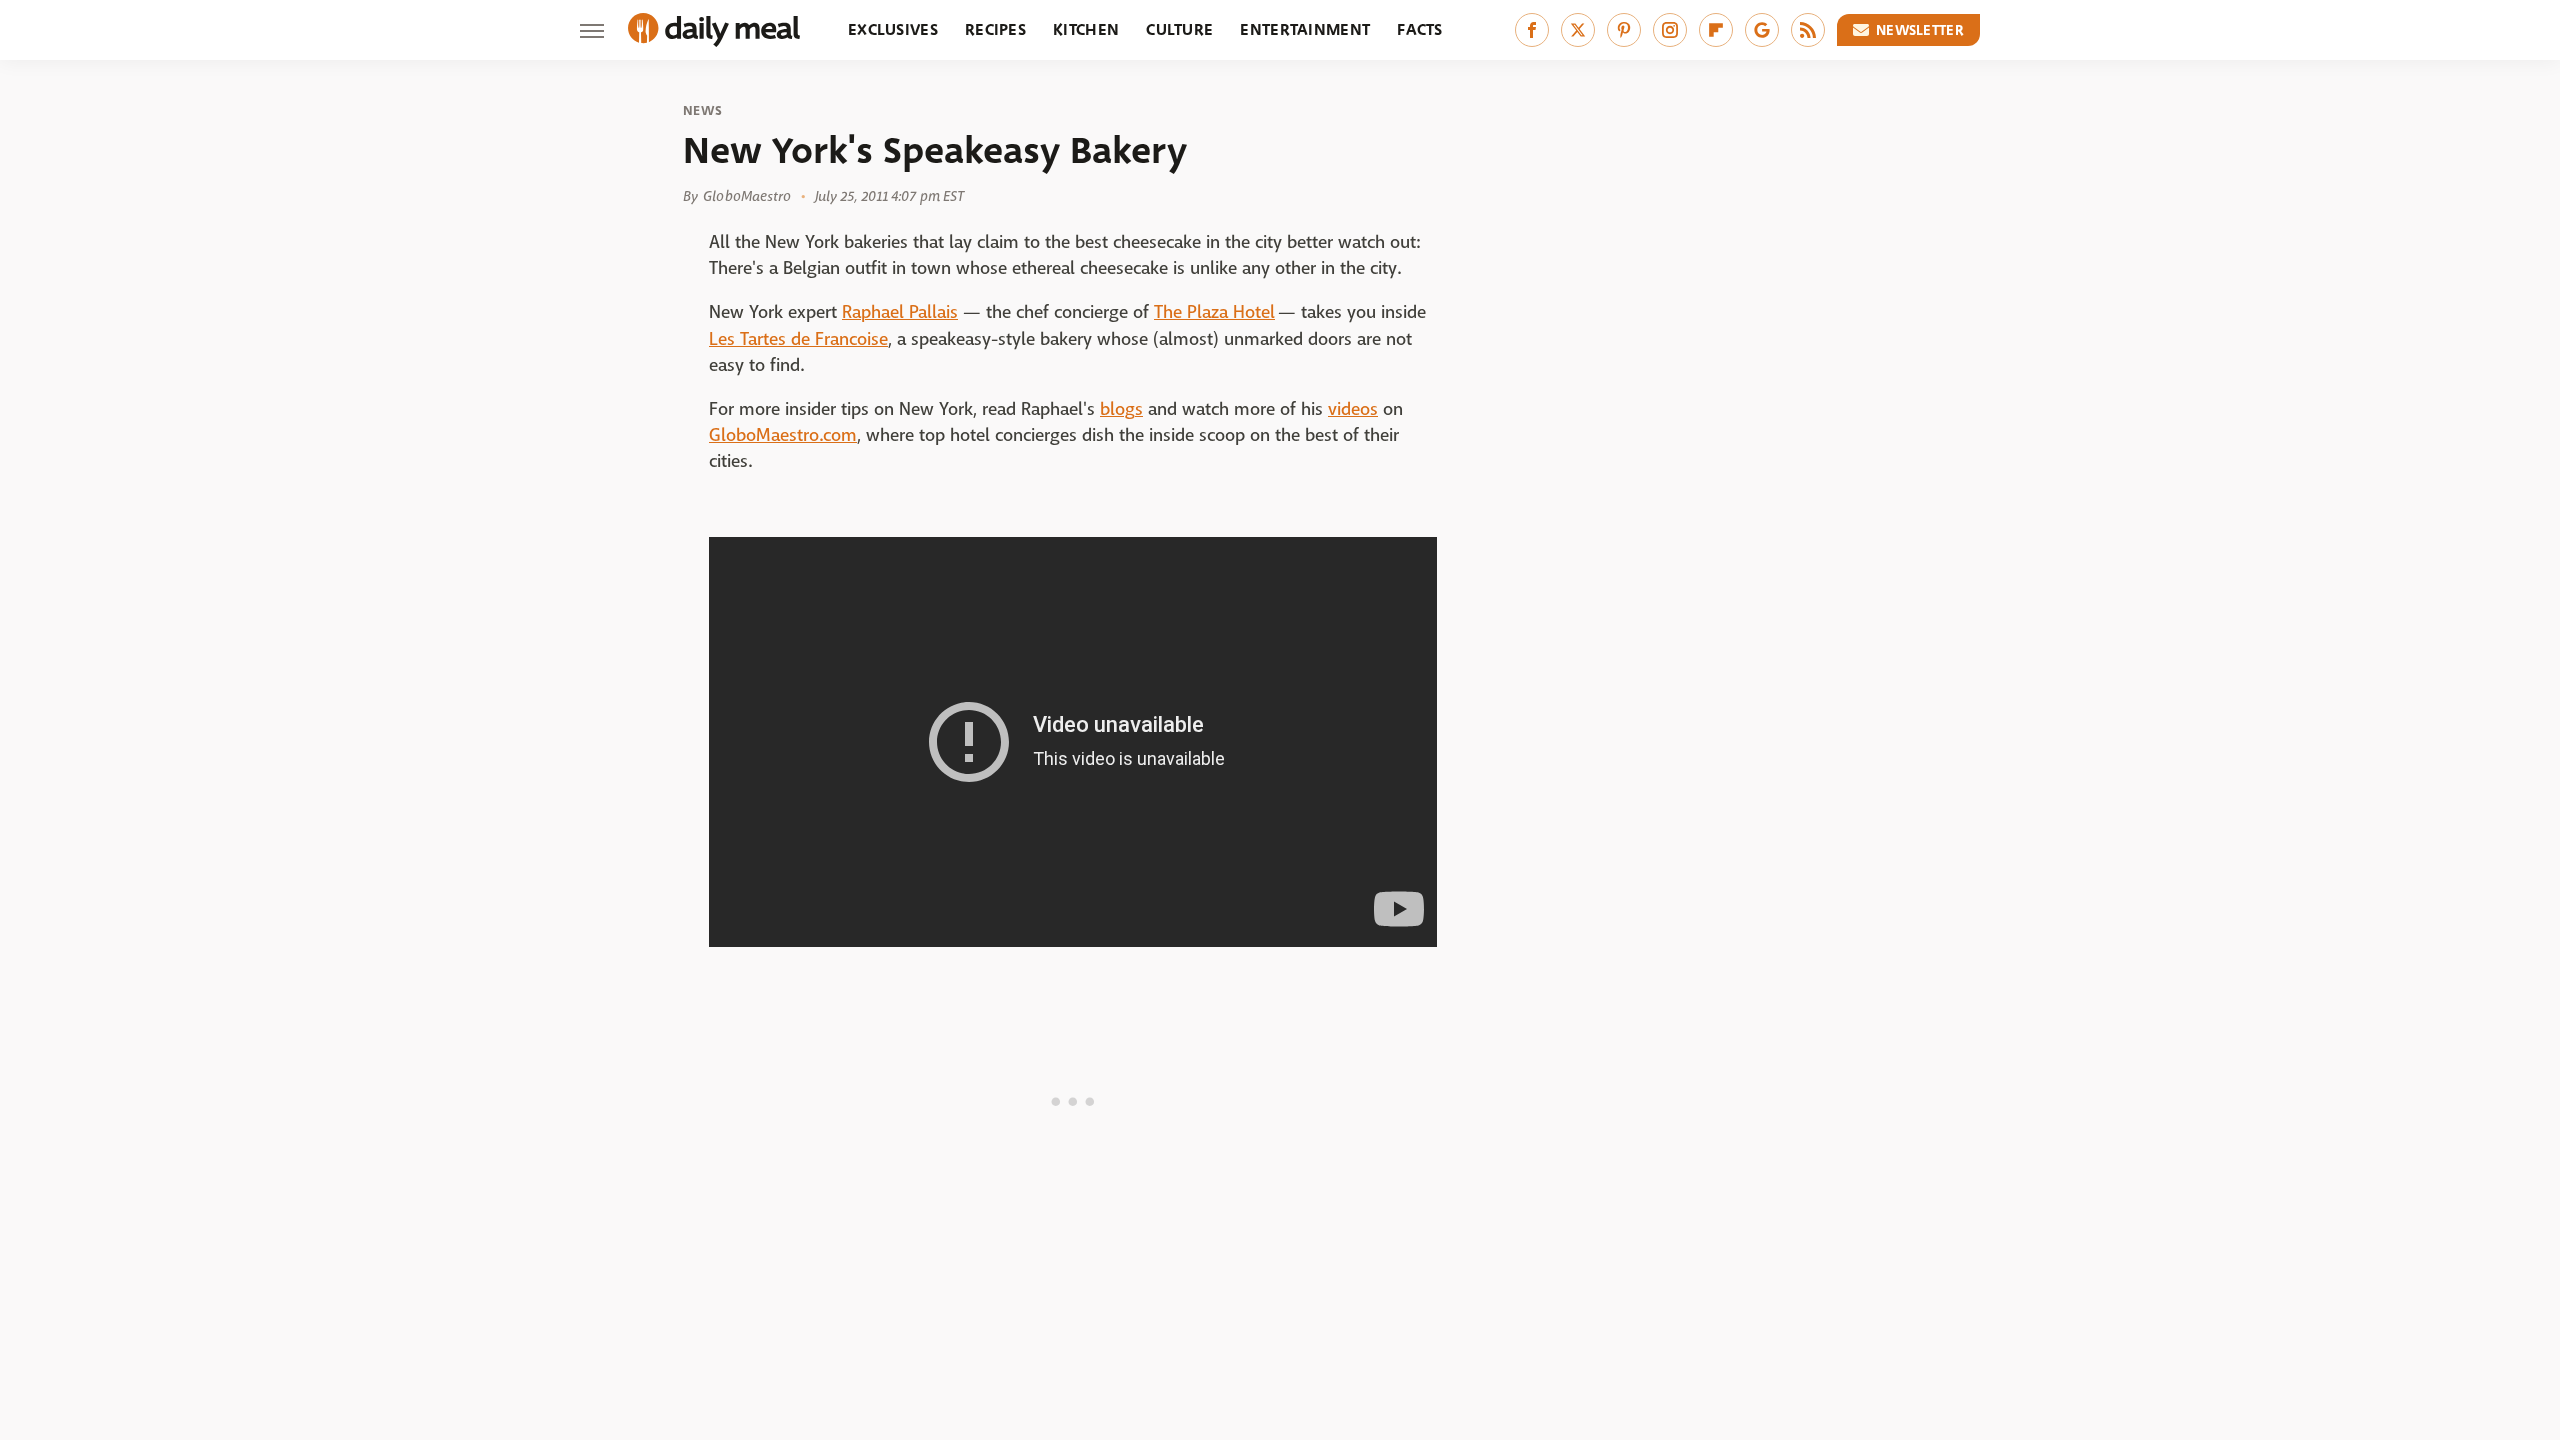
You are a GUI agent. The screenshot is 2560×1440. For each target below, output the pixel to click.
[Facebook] (1532, 30)
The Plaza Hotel (1214, 312)
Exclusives (893, 29)
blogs (1121, 409)
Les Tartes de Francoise (798, 339)
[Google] (1762, 30)
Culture (1179, 29)
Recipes (995, 29)
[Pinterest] (1624, 30)
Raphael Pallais (900, 312)
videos (1353, 409)
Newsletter (1920, 30)
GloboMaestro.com (783, 435)
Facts (1420, 29)
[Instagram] (1670, 30)
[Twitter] (1578, 30)
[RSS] (1808, 30)
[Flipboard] (1716, 30)
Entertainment (1305, 29)
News (702, 111)
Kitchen (1086, 29)
